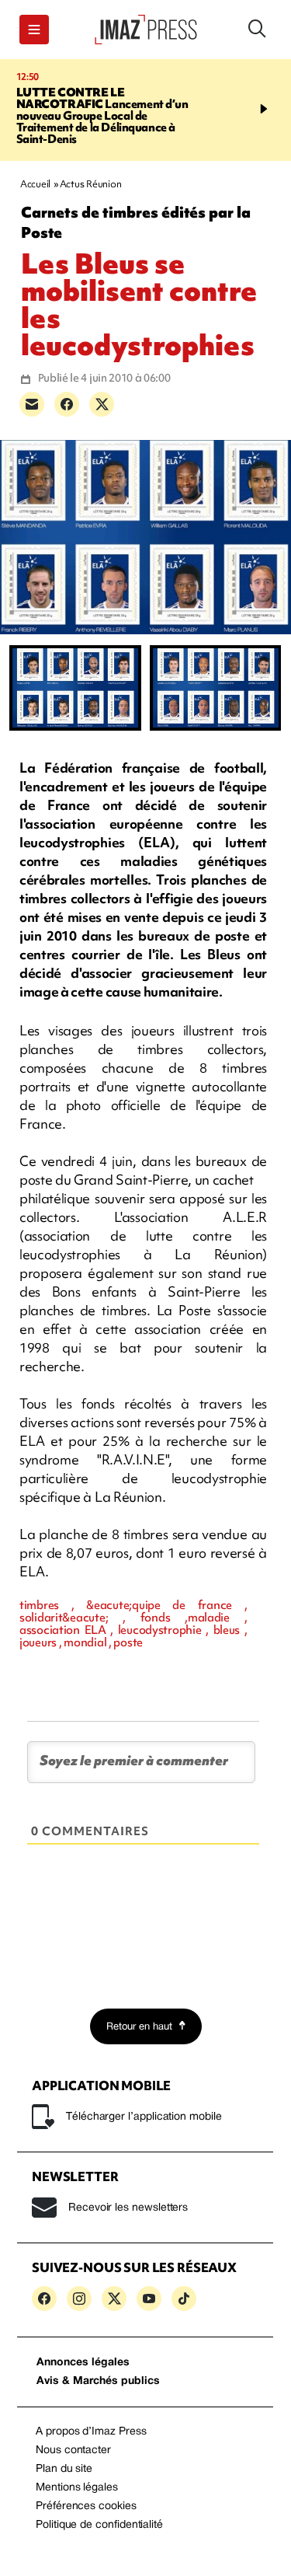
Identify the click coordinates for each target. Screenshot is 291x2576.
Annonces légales (83, 2363)
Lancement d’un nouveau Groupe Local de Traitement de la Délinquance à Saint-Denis (102, 116)
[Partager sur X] (102, 404)
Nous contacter (73, 2450)
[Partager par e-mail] (32, 404)
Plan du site (64, 2469)
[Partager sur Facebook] (67, 404)
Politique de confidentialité (99, 2525)
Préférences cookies (86, 2506)
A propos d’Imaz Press (91, 2432)
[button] (34, 30)
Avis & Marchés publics (98, 2381)
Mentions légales (77, 2488)
